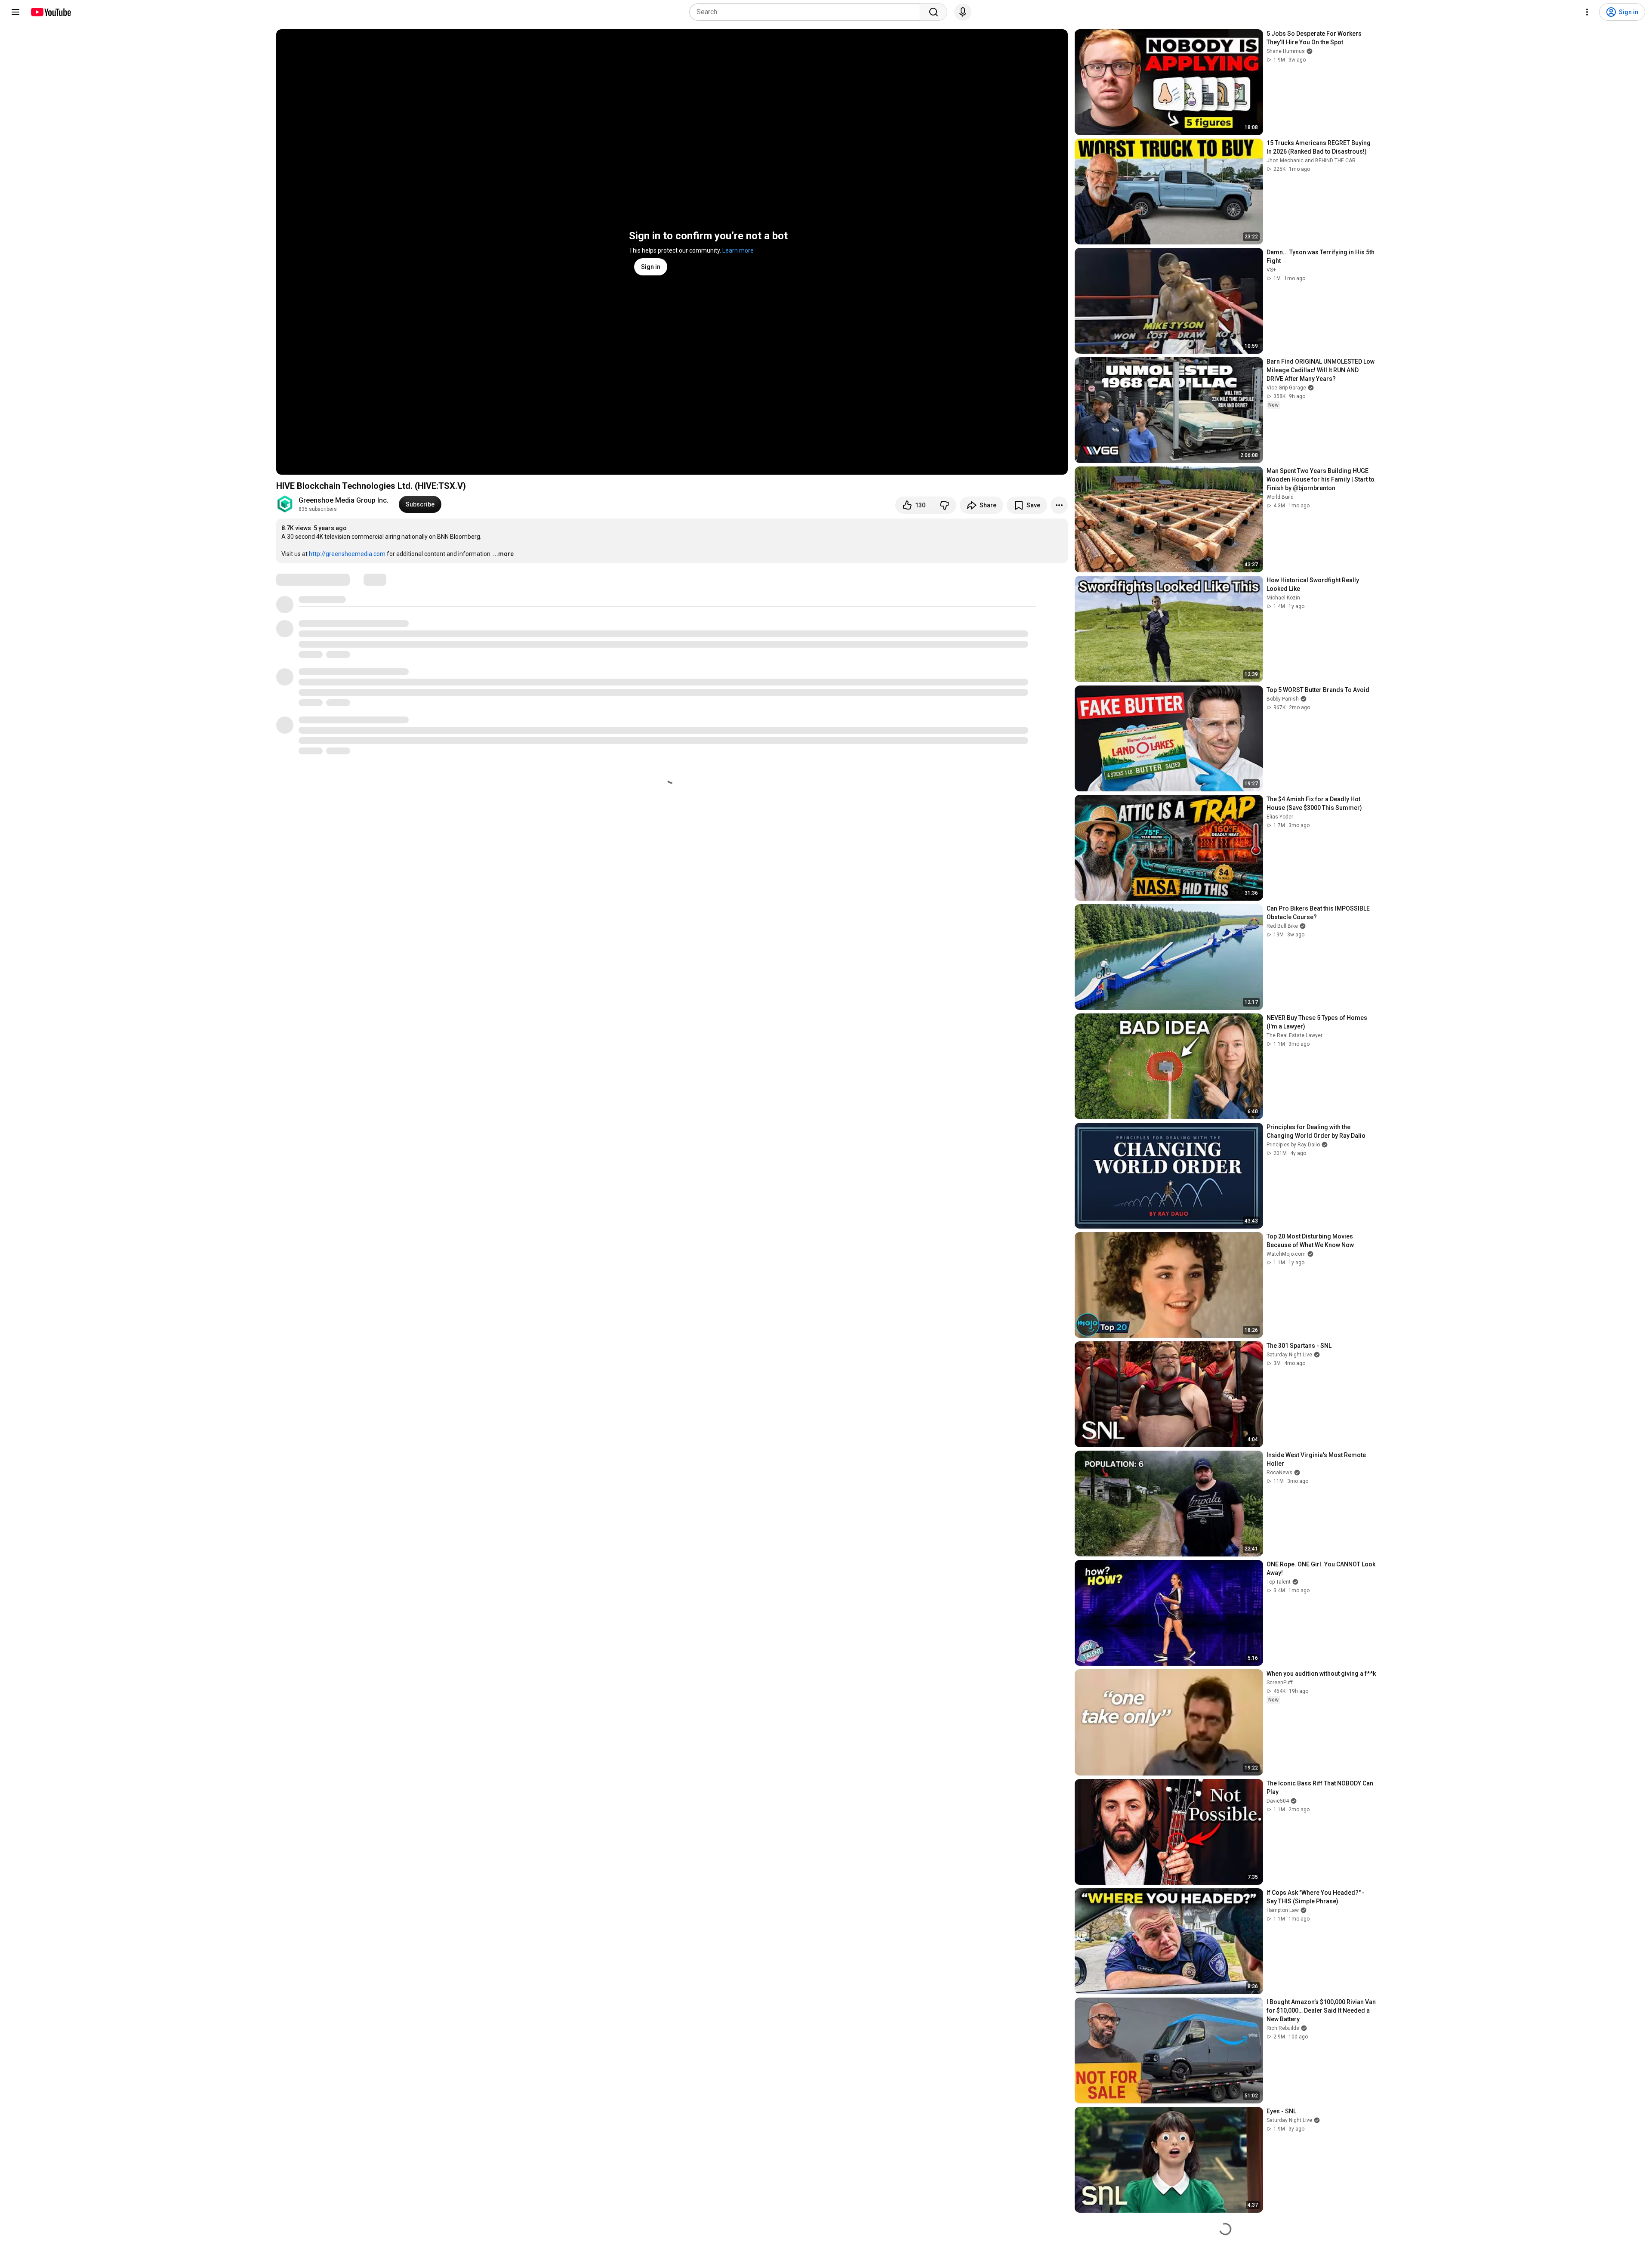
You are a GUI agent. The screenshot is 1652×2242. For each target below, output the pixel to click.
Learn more (738, 250)
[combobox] (807, 12)
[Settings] (1587, 12)
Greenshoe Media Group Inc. (344, 500)
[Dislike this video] (944, 505)
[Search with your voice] (963, 12)
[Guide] (15, 12)
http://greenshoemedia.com (347, 554)
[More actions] (1059, 505)
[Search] (934, 12)
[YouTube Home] (51, 12)
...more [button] (503, 554)
